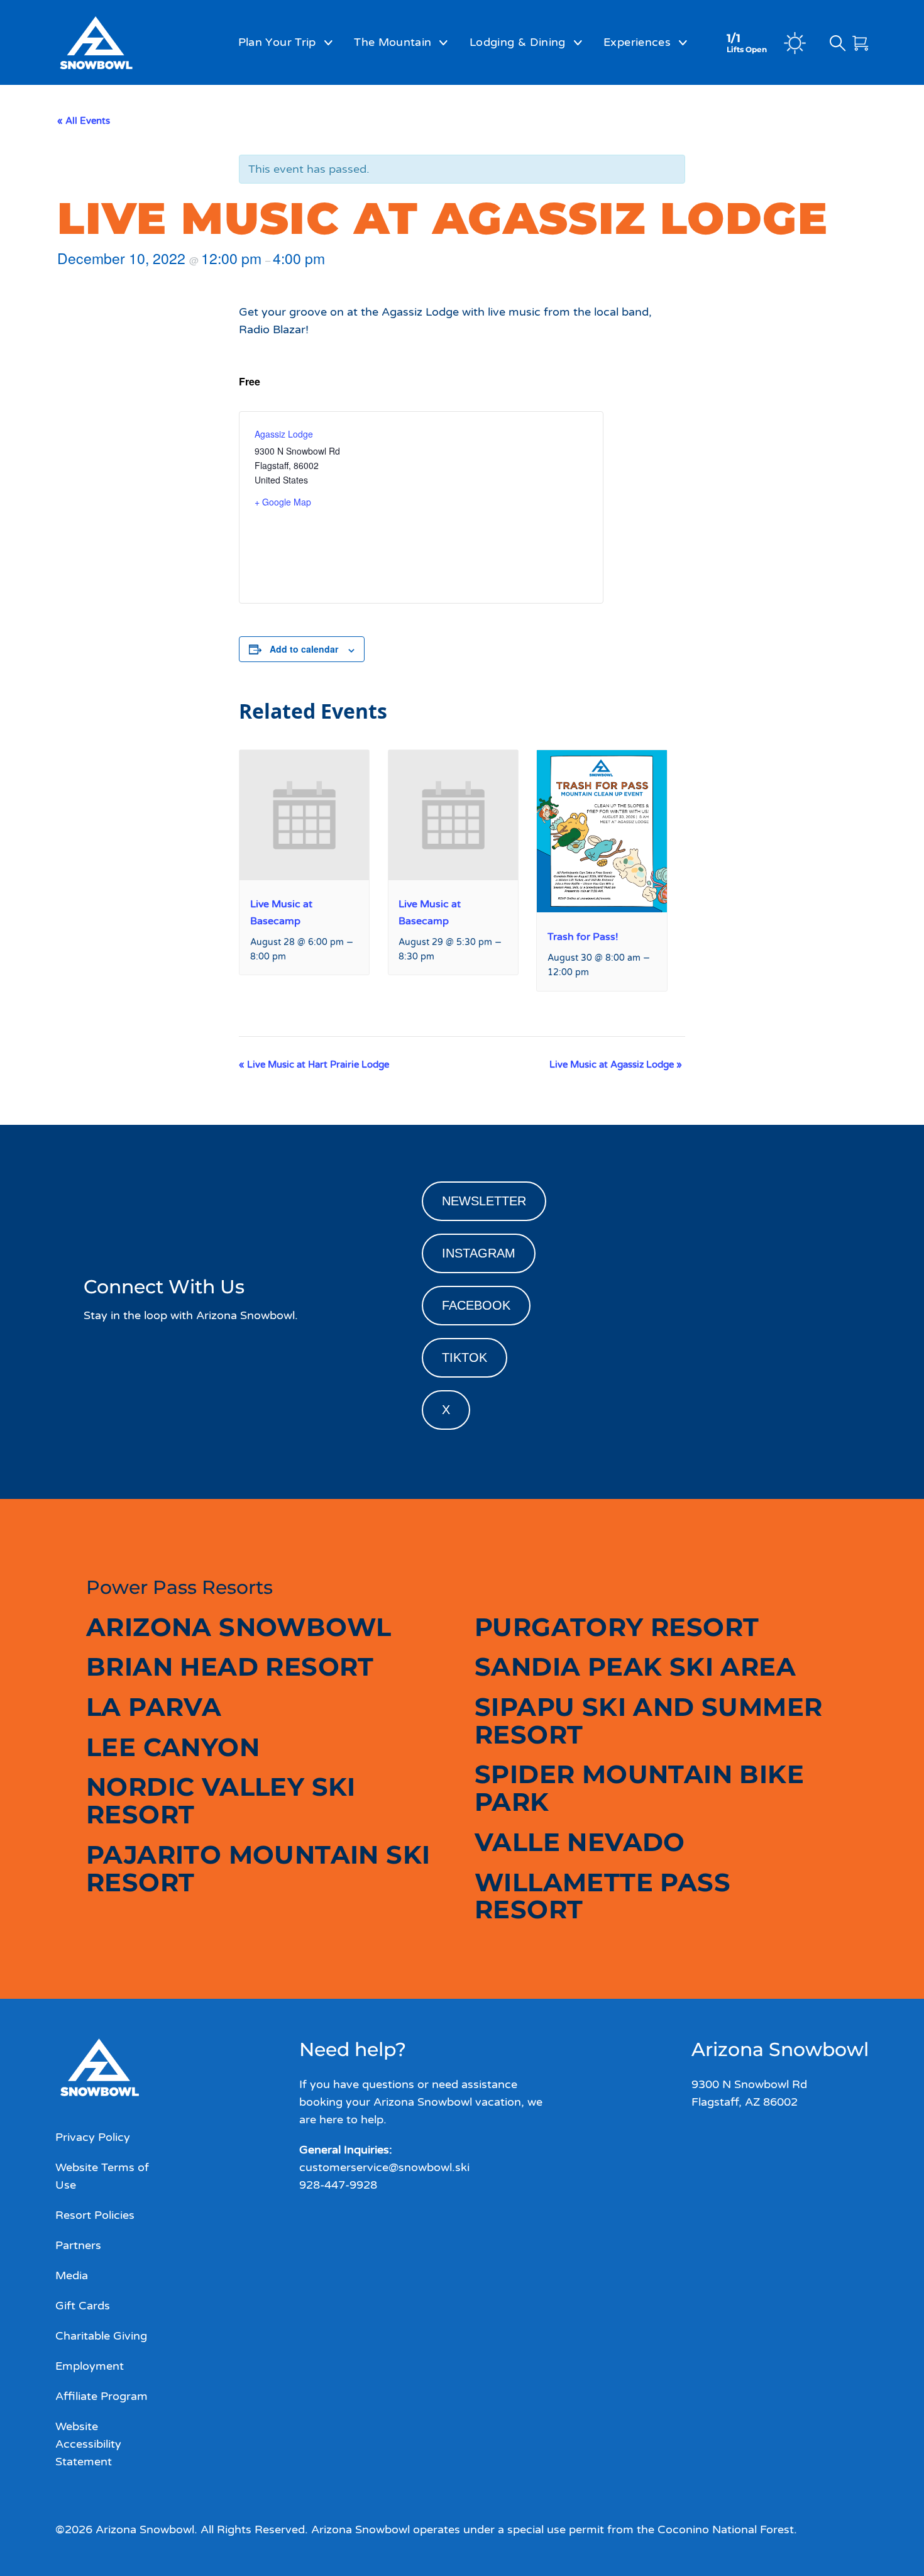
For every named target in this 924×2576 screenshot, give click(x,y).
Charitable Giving (101, 2336)
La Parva (154, 1707)
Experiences (637, 42)
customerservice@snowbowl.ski (384, 2167)
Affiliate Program (102, 2396)
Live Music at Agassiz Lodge (616, 1064)
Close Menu (899, 111)
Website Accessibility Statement (88, 2444)
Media (72, 2275)
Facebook (476, 1305)
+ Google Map (283, 502)
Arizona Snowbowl (239, 1627)
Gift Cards (83, 2306)
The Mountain (393, 42)
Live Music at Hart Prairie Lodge (314, 1064)
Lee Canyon (173, 1747)
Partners (78, 2245)
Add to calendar (304, 649)
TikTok (465, 1357)
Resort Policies (95, 2215)
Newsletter (484, 1201)
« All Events (84, 121)
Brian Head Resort (230, 1667)
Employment (90, 2366)
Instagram (479, 1253)
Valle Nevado (580, 1842)
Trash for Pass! (583, 937)
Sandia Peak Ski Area (635, 1667)
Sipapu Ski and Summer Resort (648, 1721)
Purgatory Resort (617, 1627)
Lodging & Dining (518, 42)
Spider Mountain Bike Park (639, 1788)
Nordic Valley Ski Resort (221, 1800)
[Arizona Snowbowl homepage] (120, 43)
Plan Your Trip (277, 42)
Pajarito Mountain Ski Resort (258, 1868)
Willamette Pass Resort (602, 1896)
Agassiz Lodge (284, 434)
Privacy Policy (93, 2137)
